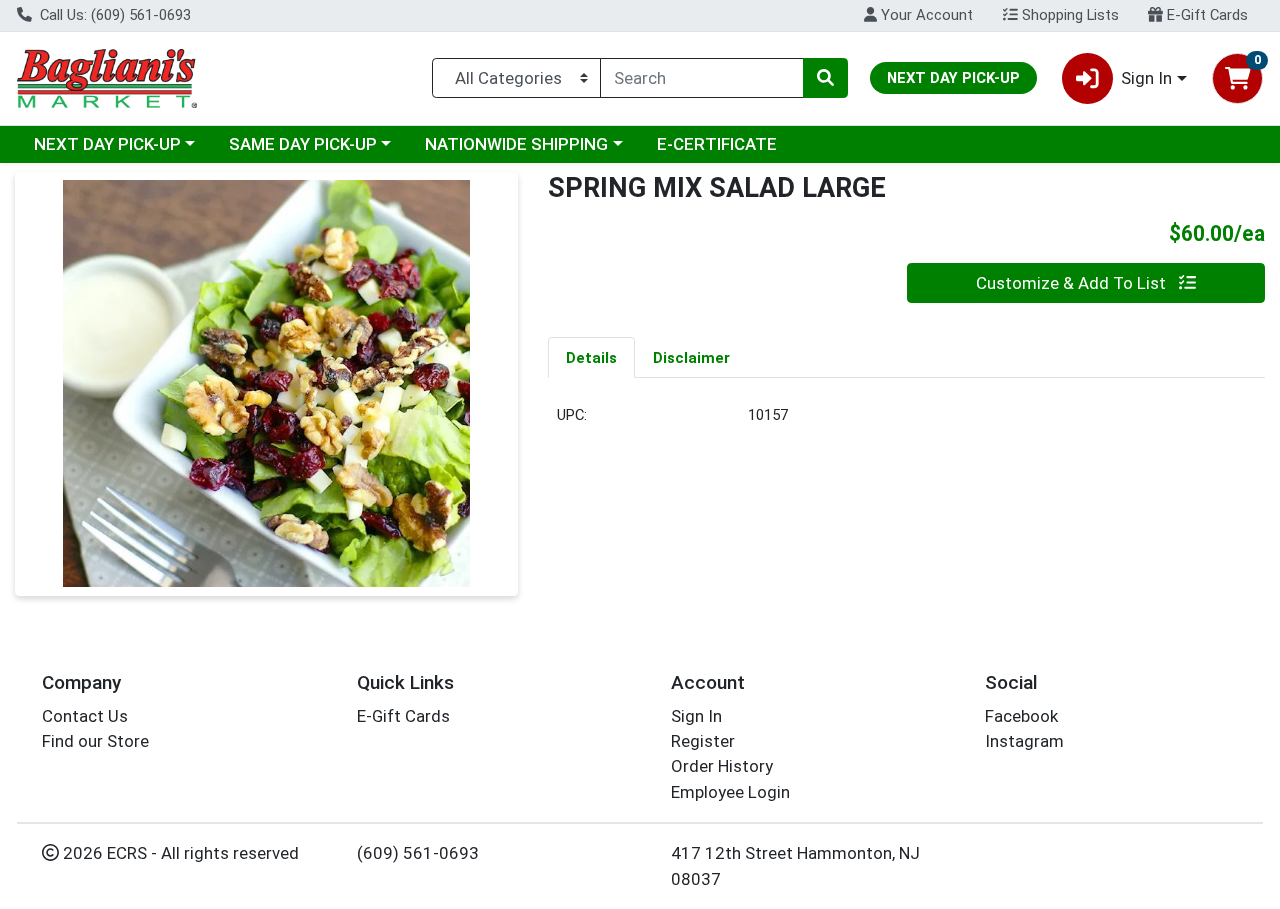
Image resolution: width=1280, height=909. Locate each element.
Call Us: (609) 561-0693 (113, 15)
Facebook (1021, 716)
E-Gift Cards (1205, 15)
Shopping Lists (1068, 15)
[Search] (825, 78)
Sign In (696, 716)
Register (703, 741)
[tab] (591, 357)
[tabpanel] (906, 423)
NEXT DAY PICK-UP (107, 144)
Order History (722, 766)
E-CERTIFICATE (717, 144)
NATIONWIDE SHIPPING (516, 144)
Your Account (925, 15)
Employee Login (730, 792)
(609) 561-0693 (418, 853)
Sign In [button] (1146, 78)
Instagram (1024, 741)
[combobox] (702, 78)
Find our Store (95, 741)
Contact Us (85, 716)
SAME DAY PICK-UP (303, 144)
